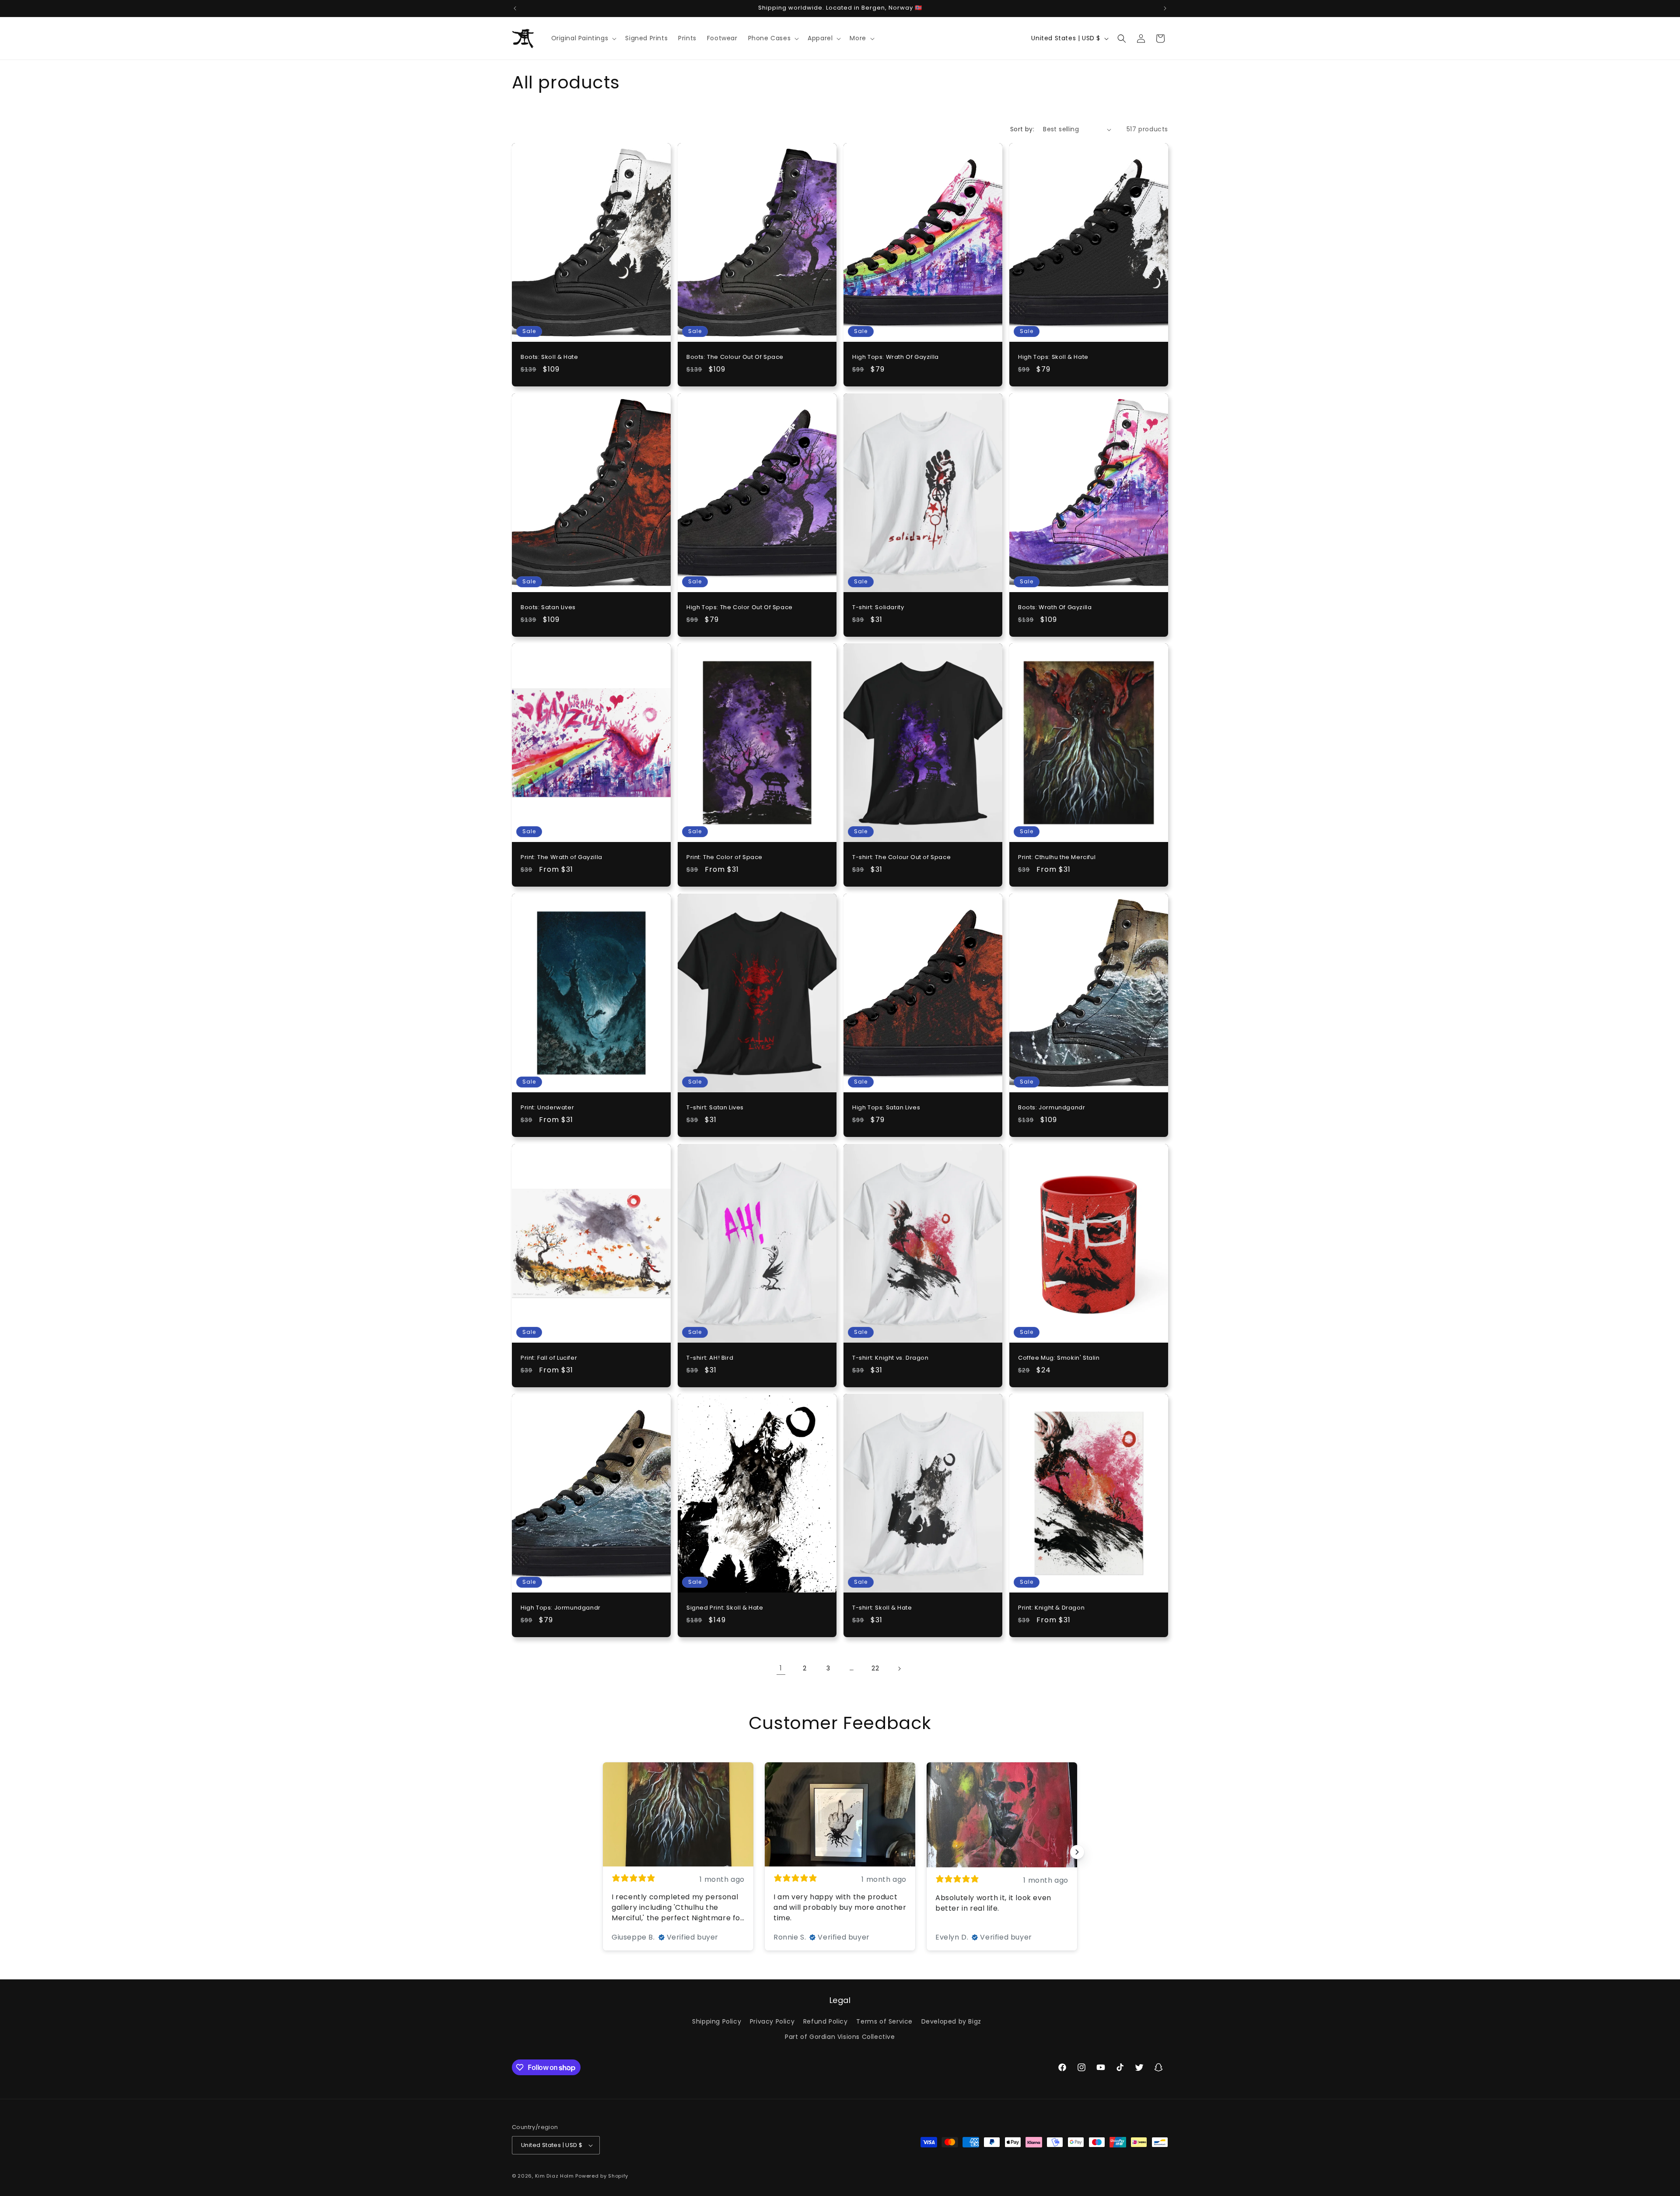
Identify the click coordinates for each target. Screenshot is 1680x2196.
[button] (583, 38)
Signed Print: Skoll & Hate (725, 1608)
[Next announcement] (1165, 8)
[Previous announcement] (515, 8)
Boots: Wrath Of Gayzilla (1055, 607)
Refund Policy (826, 2021)
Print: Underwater (547, 1108)
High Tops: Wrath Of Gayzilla (896, 357)
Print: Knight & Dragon (1051, 1608)
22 (875, 1668)
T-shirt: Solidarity (878, 607)
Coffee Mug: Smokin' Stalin (1059, 1358)
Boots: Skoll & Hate (549, 357)
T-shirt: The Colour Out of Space (901, 858)
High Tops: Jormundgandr (561, 1608)
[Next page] (899, 1669)
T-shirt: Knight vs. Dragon (891, 1358)
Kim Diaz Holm (555, 2176)
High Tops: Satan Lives (886, 1108)
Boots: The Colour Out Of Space (735, 357)
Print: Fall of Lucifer (549, 1358)
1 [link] (781, 1668)
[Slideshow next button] (1077, 1852)
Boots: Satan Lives (548, 607)
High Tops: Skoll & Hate (1053, 357)
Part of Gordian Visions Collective (840, 2037)
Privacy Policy (772, 2021)
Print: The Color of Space (724, 858)
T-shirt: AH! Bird (710, 1358)
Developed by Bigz (951, 2021)
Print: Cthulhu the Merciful (1057, 858)
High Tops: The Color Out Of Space (740, 607)
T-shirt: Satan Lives (715, 1108)
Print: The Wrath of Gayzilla (562, 858)
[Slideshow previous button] (603, 1852)
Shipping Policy (717, 2021)
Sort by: (1022, 129)
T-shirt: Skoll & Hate (882, 1608)
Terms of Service (884, 2021)
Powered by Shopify (602, 2176)
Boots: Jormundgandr (1052, 1108)
